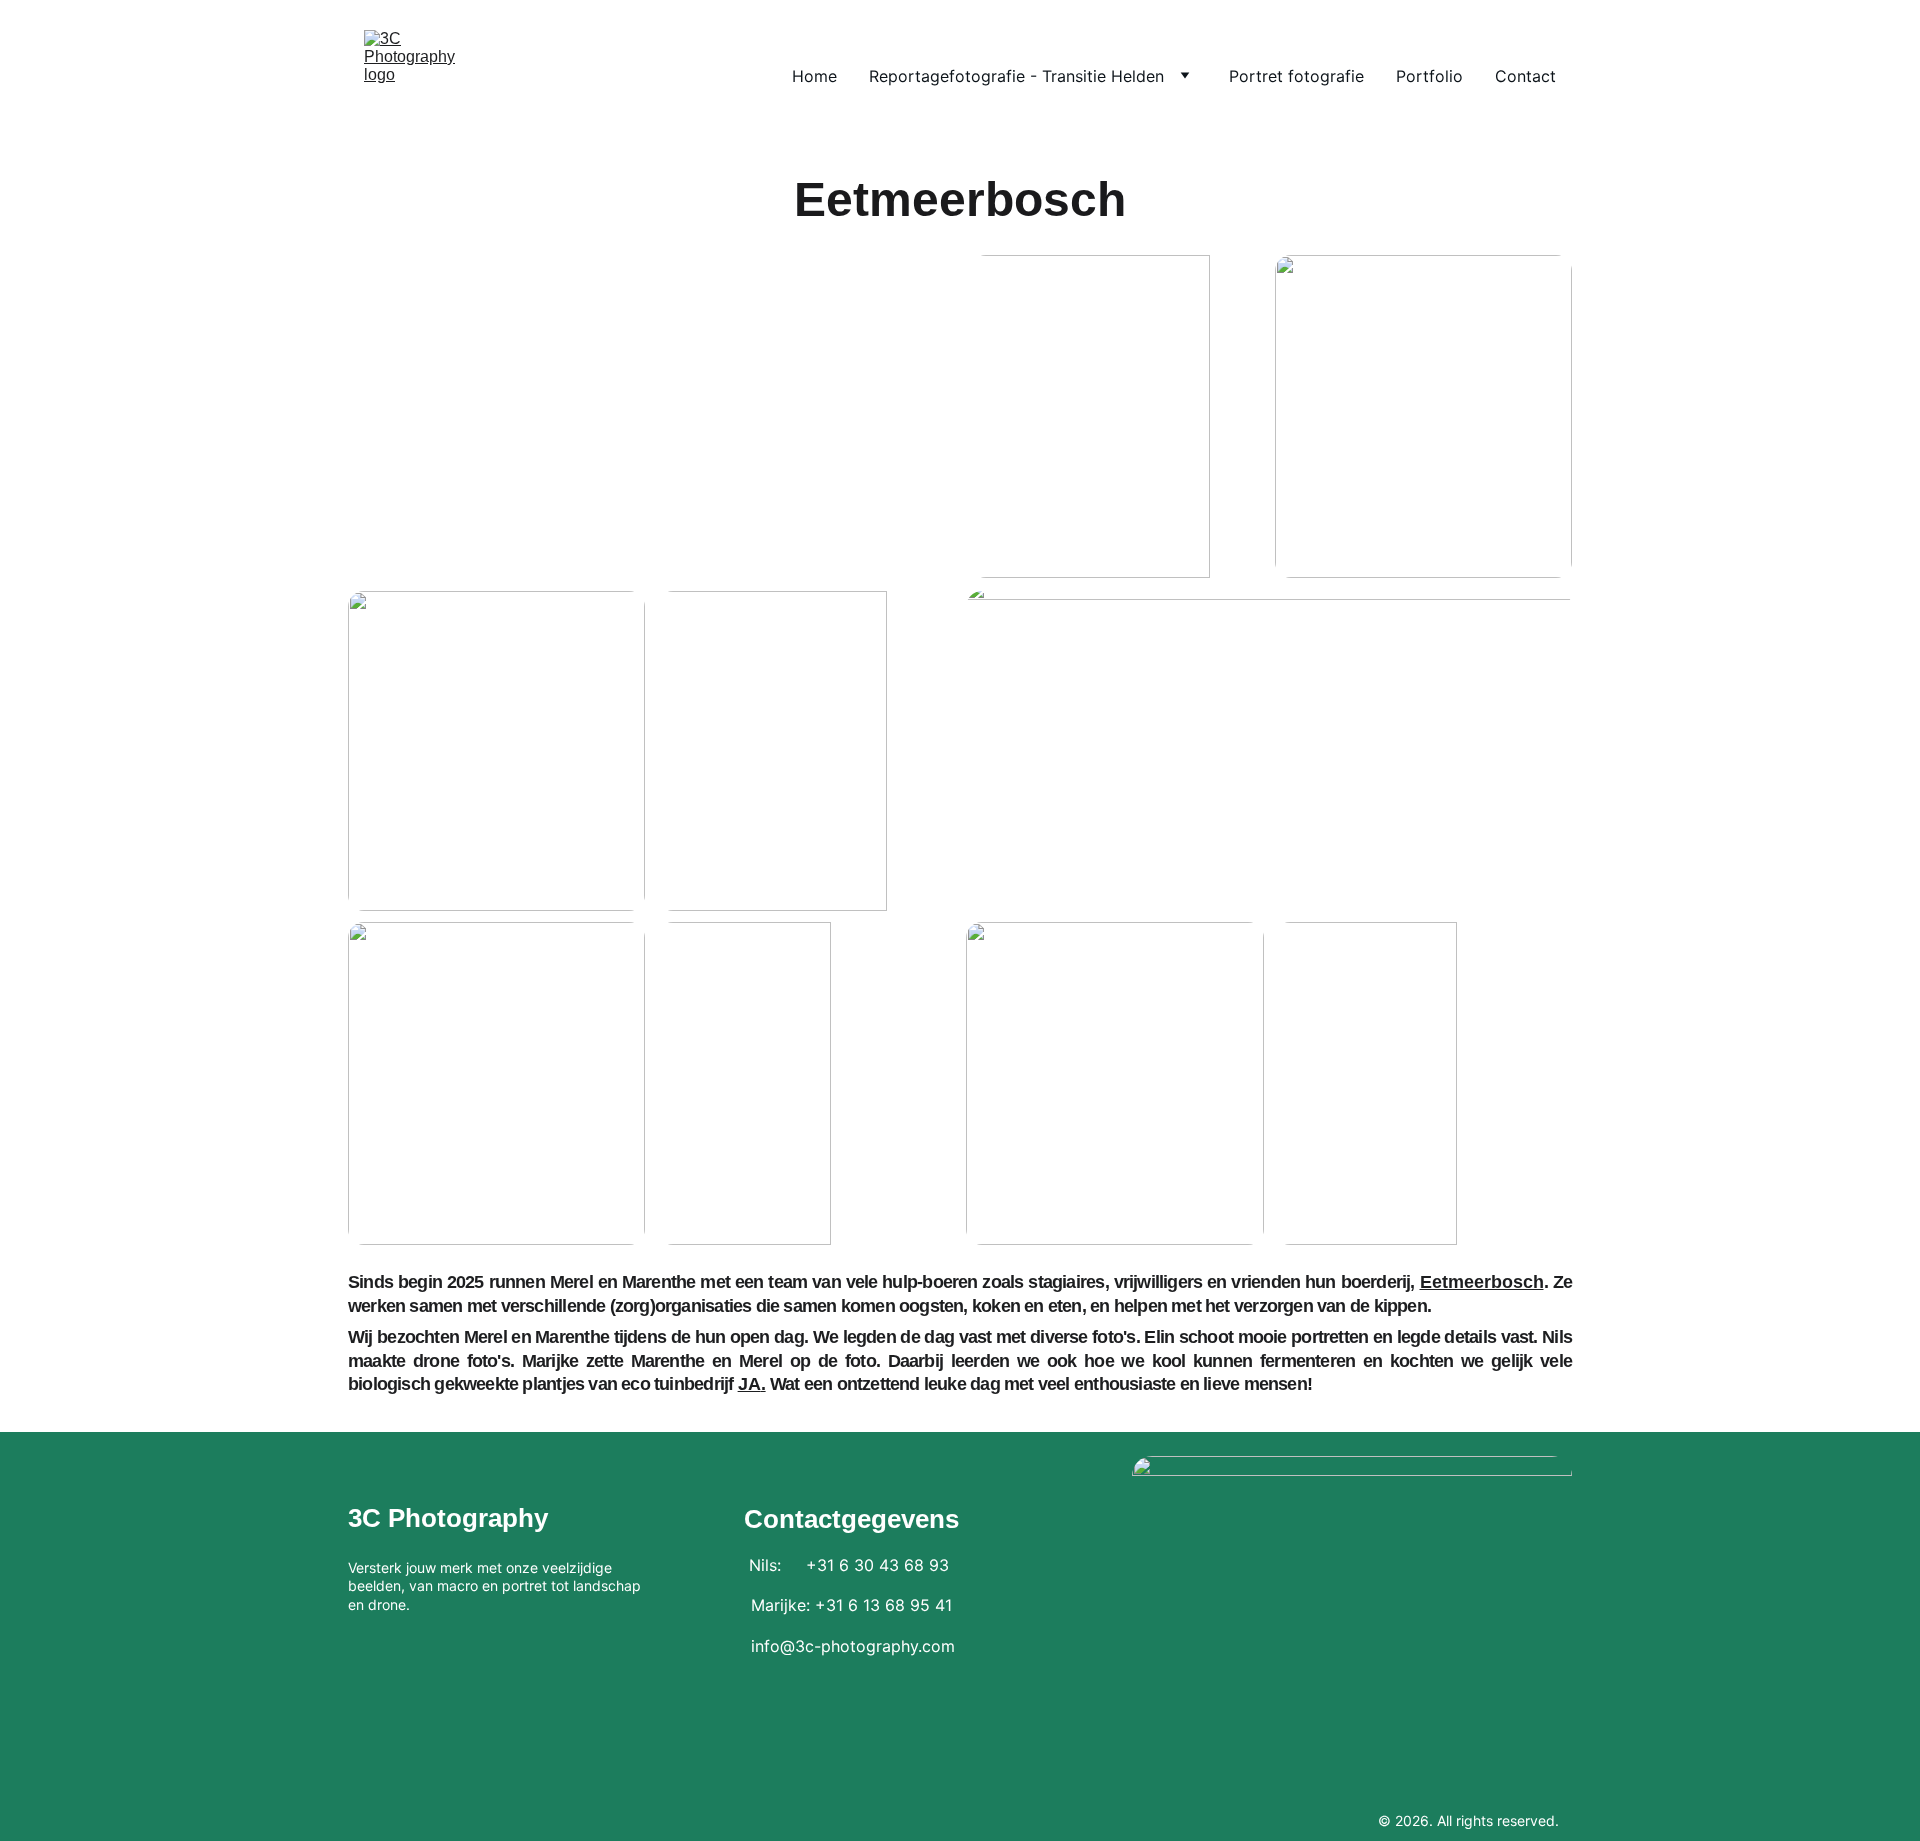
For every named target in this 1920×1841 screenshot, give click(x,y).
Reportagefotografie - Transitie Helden (1016, 76)
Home (814, 76)
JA (749, 1384)
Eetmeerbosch (1482, 1282)
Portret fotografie (1296, 76)
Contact (1525, 76)
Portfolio (1429, 76)
